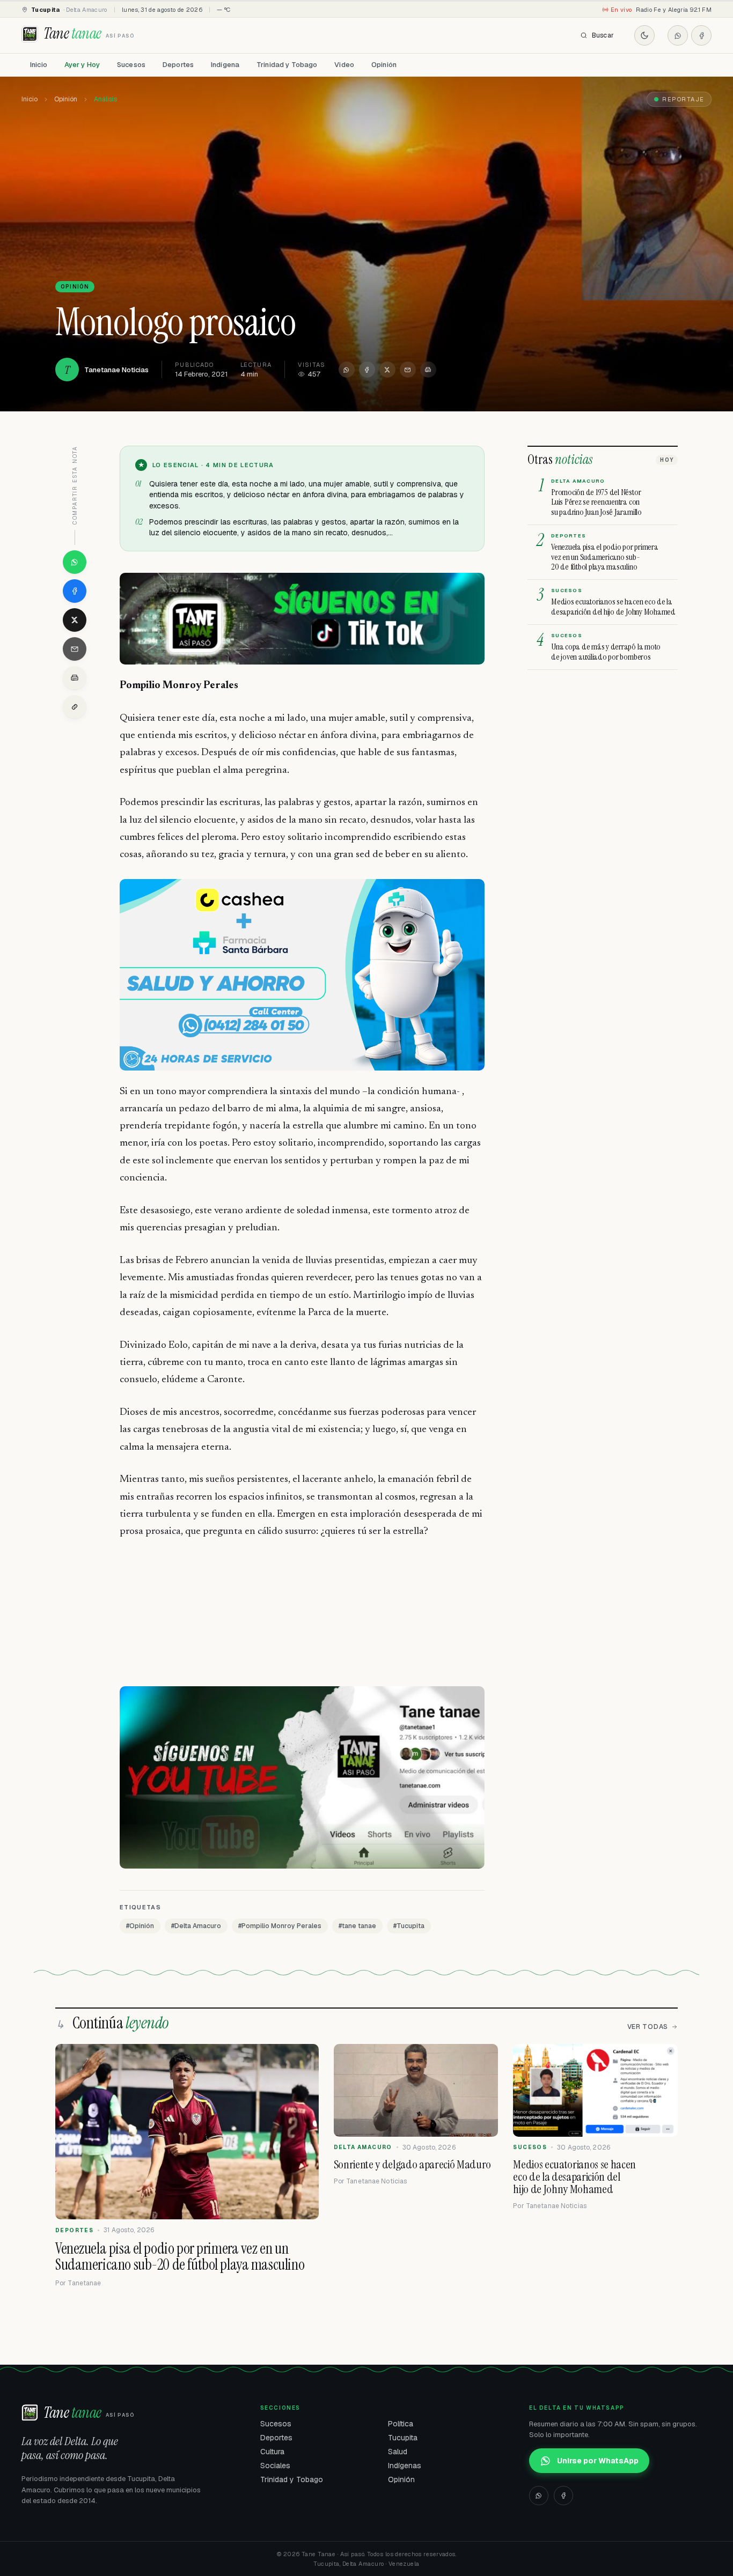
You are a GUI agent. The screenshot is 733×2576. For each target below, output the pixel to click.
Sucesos (131, 65)
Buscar (603, 35)
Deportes (178, 65)
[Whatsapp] (678, 35)
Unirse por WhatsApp (598, 2461)
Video (344, 65)
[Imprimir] (428, 370)
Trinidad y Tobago (287, 65)
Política (401, 2424)
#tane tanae (357, 1926)
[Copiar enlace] (75, 707)
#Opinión (140, 1926)
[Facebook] (701, 35)
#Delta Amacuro (196, 1926)
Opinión (384, 65)
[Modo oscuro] (644, 35)
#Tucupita (409, 1926)
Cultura (272, 2452)
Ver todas (648, 2027)
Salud (398, 2452)
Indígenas (405, 2466)
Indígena (225, 65)
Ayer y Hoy (82, 65)
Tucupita (403, 2438)
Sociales (275, 2466)
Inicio (39, 65)
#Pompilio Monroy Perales (280, 1926)
